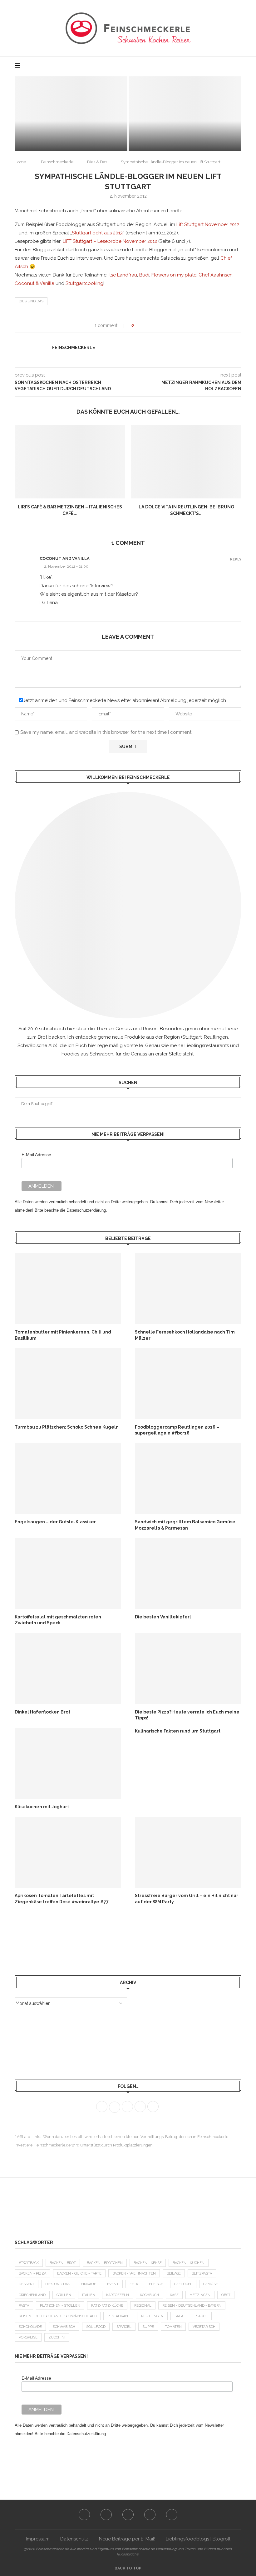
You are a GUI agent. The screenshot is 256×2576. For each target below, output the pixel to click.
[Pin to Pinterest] (156, 325)
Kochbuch (149, 2295)
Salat (180, 2316)
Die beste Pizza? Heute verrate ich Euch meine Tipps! (187, 1715)
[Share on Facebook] (144, 325)
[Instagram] (216, 66)
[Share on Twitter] (150, 325)
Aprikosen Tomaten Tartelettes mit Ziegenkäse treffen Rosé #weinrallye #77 (62, 1899)
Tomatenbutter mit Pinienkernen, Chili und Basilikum (63, 1335)
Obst (226, 2295)
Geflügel (183, 2284)
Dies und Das (31, 301)
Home (20, 162)
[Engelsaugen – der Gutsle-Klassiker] (68, 1479)
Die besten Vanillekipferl (163, 1617)
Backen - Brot (63, 2263)
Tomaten (173, 2327)
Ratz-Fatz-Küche (107, 2306)
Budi (144, 275)
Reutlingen (152, 2316)
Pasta (24, 2306)
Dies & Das (97, 162)
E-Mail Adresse (36, 1155)
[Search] (238, 66)
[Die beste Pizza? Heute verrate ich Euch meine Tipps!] (188, 1668)
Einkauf (89, 2284)
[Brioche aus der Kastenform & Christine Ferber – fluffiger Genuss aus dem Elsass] (185, 114)
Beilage (174, 2273)
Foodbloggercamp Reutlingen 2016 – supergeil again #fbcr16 (177, 1430)
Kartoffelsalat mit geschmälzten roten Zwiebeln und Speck (58, 1620)
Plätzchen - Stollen (60, 2306)
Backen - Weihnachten (134, 2273)
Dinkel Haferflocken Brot (42, 1712)
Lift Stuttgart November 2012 (208, 224)
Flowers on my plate (174, 275)
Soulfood (96, 2327)
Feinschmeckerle (57, 162)
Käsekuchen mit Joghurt (42, 1807)
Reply (236, 559)
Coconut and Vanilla (65, 558)
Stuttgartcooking (84, 283)
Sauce (202, 2316)
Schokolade (30, 2327)
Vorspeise (28, 2337)
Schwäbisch (64, 2327)
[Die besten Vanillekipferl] (188, 1573)
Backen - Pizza (32, 2273)
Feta (134, 2284)
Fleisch (156, 2284)
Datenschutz (74, 2539)
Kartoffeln (118, 2295)
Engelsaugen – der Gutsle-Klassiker (55, 1522)
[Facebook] (203, 66)
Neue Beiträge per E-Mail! (127, 2539)
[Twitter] (210, 66)
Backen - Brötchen (105, 2263)
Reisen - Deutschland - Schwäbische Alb (58, 2316)
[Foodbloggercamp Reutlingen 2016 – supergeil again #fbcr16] (188, 1384)
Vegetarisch (204, 2327)
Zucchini (57, 2337)
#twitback (29, 2263)
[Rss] (229, 66)
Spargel (124, 2327)
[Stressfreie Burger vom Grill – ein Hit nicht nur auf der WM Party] (188, 1852)
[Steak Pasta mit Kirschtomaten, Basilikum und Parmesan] (71, 114)
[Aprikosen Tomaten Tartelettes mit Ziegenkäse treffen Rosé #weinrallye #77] (68, 1852)
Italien (89, 2295)
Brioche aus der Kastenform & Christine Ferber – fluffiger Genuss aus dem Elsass (185, 129)
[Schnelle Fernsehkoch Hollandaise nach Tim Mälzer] (188, 1288)
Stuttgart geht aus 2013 (97, 233)
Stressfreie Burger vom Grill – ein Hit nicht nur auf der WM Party (187, 1899)
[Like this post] (137, 325)
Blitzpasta (202, 2273)
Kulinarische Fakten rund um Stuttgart (178, 1731)
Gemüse (211, 2284)
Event (113, 2284)
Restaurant (119, 2316)
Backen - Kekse (148, 2263)
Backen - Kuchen (189, 2263)
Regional (143, 2306)
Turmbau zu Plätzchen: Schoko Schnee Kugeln (67, 1427)
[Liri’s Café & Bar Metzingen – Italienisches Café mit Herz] (70, 462)
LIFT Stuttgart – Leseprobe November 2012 (110, 241)
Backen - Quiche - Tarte (79, 2273)
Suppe (148, 2327)
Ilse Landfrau (123, 275)
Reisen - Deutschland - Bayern (192, 2306)
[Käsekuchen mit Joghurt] (68, 1764)
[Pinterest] (223, 66)
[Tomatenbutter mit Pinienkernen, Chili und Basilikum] (68, 1288)
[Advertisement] (65, 1940)
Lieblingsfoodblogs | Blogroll (198, 2539)
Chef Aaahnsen (216, 275)
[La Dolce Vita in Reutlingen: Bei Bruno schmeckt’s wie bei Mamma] (186, 462)
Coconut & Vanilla (34, 283)
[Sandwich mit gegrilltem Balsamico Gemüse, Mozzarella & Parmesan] (188, 1479)
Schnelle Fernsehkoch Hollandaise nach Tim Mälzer (185, 1335)
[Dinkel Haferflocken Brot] (68, 1668)
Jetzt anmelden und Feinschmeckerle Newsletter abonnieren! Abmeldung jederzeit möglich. (125, 700)
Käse (174, 2295)
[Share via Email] (162, 325)
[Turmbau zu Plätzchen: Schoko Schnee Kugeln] (68, 1384)
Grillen (64, 2295)
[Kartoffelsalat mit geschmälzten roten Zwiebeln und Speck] (68, 1573)
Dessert (27, 2284)
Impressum (38, 2539)
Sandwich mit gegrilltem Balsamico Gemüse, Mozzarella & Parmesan (186, 1525)
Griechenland (32, 2295)
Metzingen (200, 2295)
